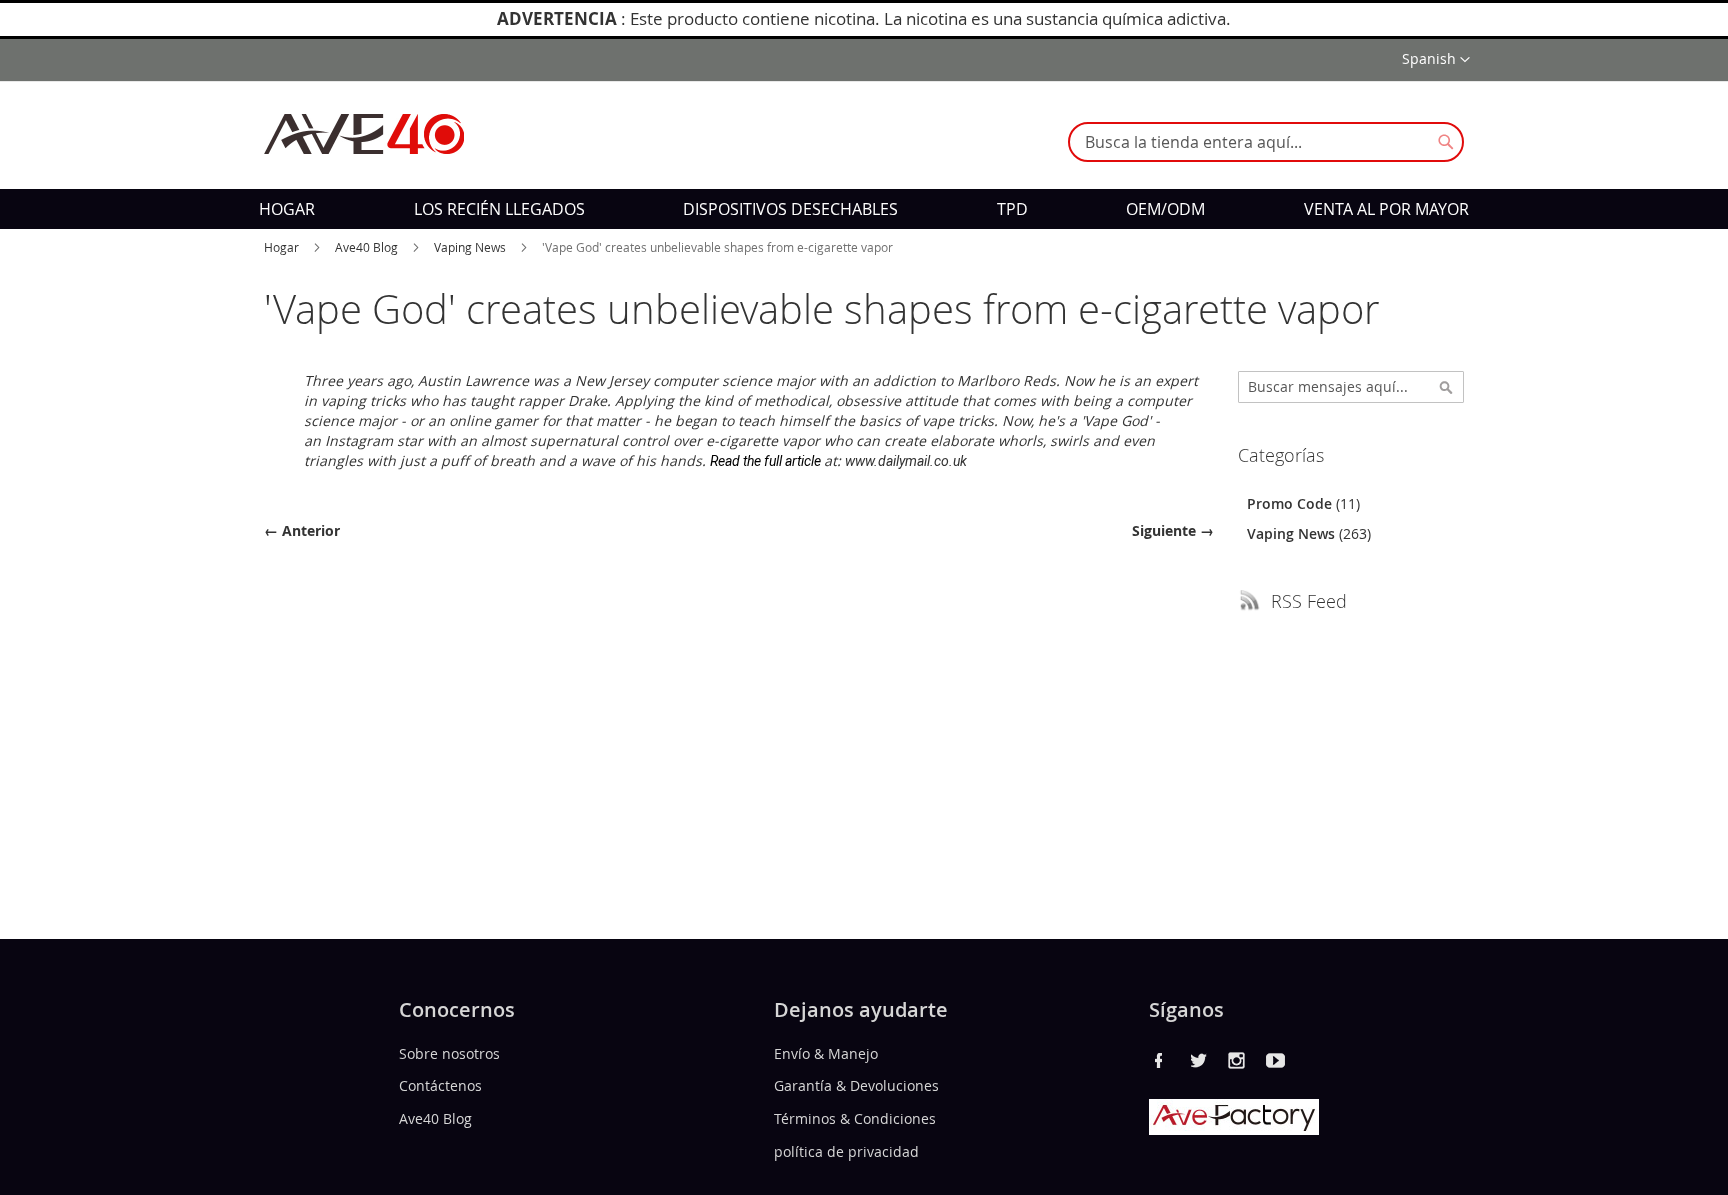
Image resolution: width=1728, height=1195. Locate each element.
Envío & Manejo (826, 1052)
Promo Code (1291, 503)
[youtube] (1276, 1060)
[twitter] (1198, 1060)
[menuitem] (287, 209)
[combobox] (1266, 142)
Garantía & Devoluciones (856, 1085)
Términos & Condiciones (855, 1118)
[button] (1436, 60)
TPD (1012, 209)
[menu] (864, 209)
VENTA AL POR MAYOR (1386, 209)
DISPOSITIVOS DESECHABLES (790, 209)
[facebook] (1159, 1060)
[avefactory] (1234, 1129)
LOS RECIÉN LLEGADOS (499, 209)
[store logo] (364, 134)
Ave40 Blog (368, 247)
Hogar (283, 247)
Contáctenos (440, 1085)
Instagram (359, 440)
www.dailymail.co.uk (906, 461)
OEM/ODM (1165, 209)
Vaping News (471, 247)
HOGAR (287, 209)
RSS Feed (1309, 601)
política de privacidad (846, 1151)
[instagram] (1237, 1060)
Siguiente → (1173, 530)
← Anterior (302, 530)
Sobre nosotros (449, 1052)
